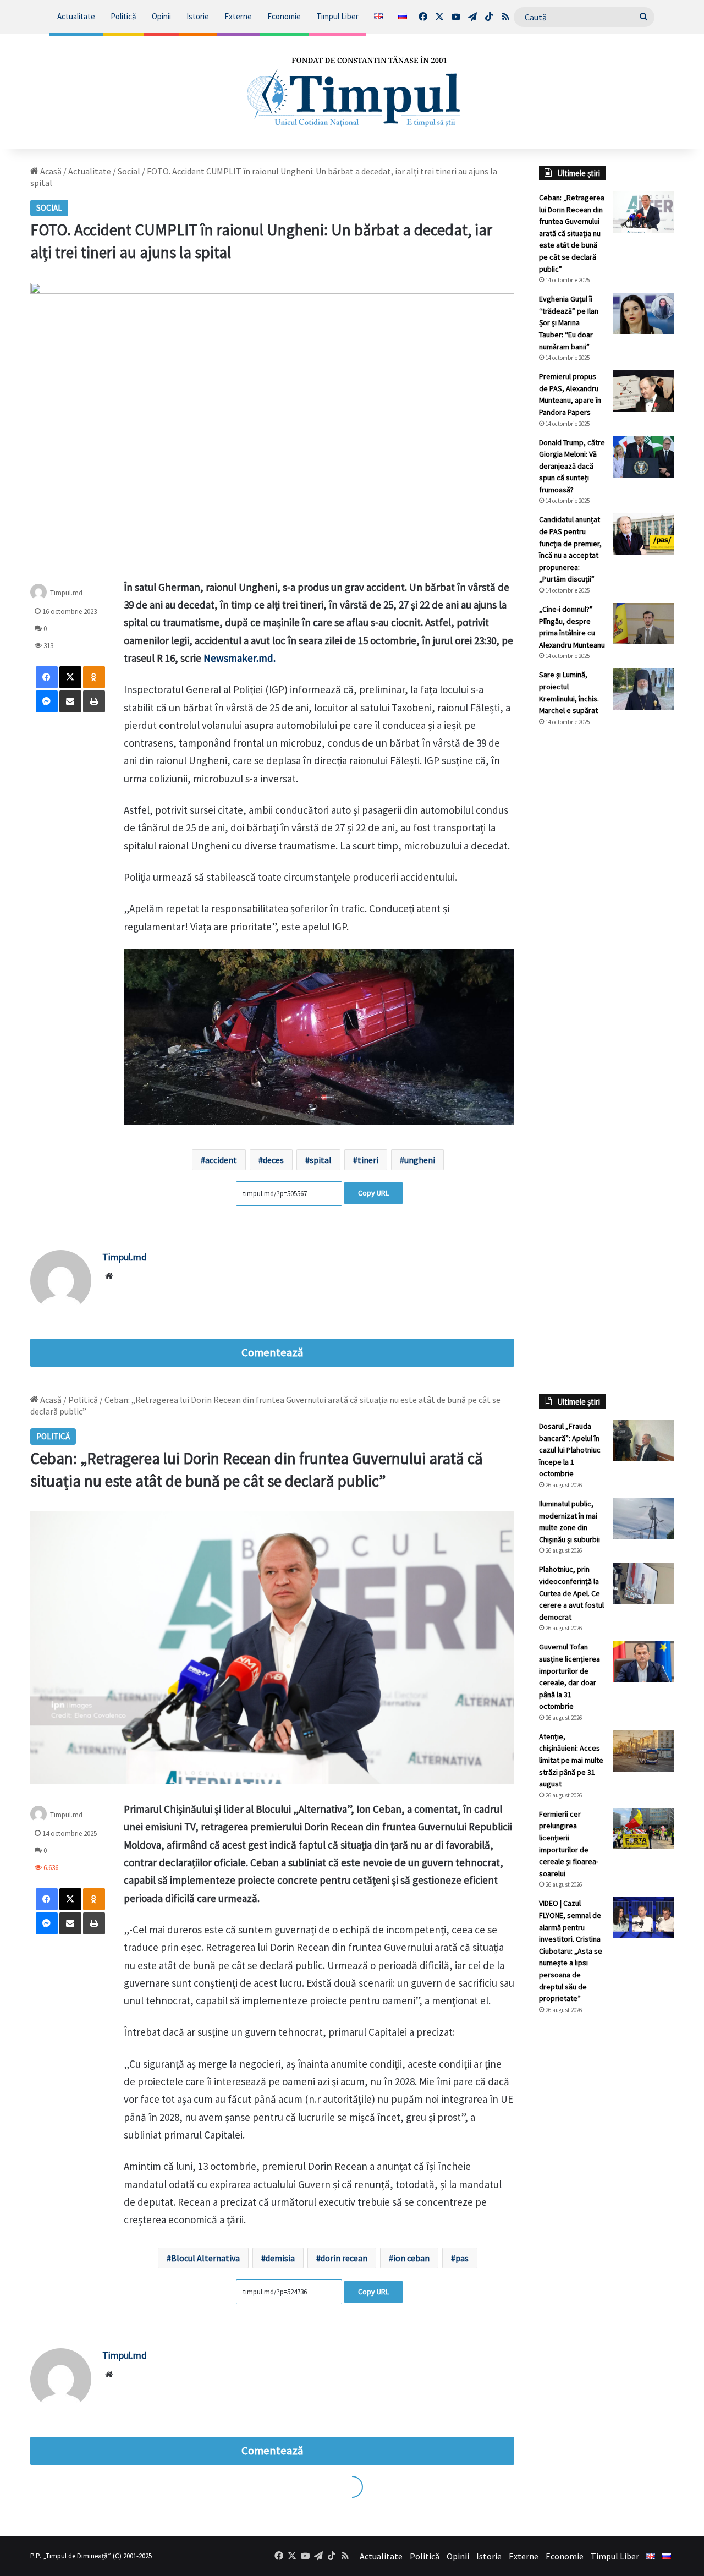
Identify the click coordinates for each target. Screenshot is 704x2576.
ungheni (420, 1160)
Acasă (50, 171)
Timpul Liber (337, 16)
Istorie (198, 16)
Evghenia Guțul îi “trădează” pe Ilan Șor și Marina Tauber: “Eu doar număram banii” (569, 322)
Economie (284, 16)
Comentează (272, 1352)
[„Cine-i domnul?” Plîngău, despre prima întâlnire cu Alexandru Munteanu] (643, 624)
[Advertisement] (606, 919)
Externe (238, 16)
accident (221, 1160)
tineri (368, 1160)
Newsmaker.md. (240, 658)
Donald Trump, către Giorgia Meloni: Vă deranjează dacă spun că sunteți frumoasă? (572, 466)
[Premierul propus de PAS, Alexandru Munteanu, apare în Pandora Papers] (643, 391)
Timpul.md (125, 1257)
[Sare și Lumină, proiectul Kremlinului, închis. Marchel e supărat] (643, 689)
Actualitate (76, 16)
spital (321, 1160)
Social (129, 171)
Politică (123, 16)
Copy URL (373, 1193)
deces (273, 1160)
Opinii (161, 16)
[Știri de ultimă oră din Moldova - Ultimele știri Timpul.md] (352, 91)
